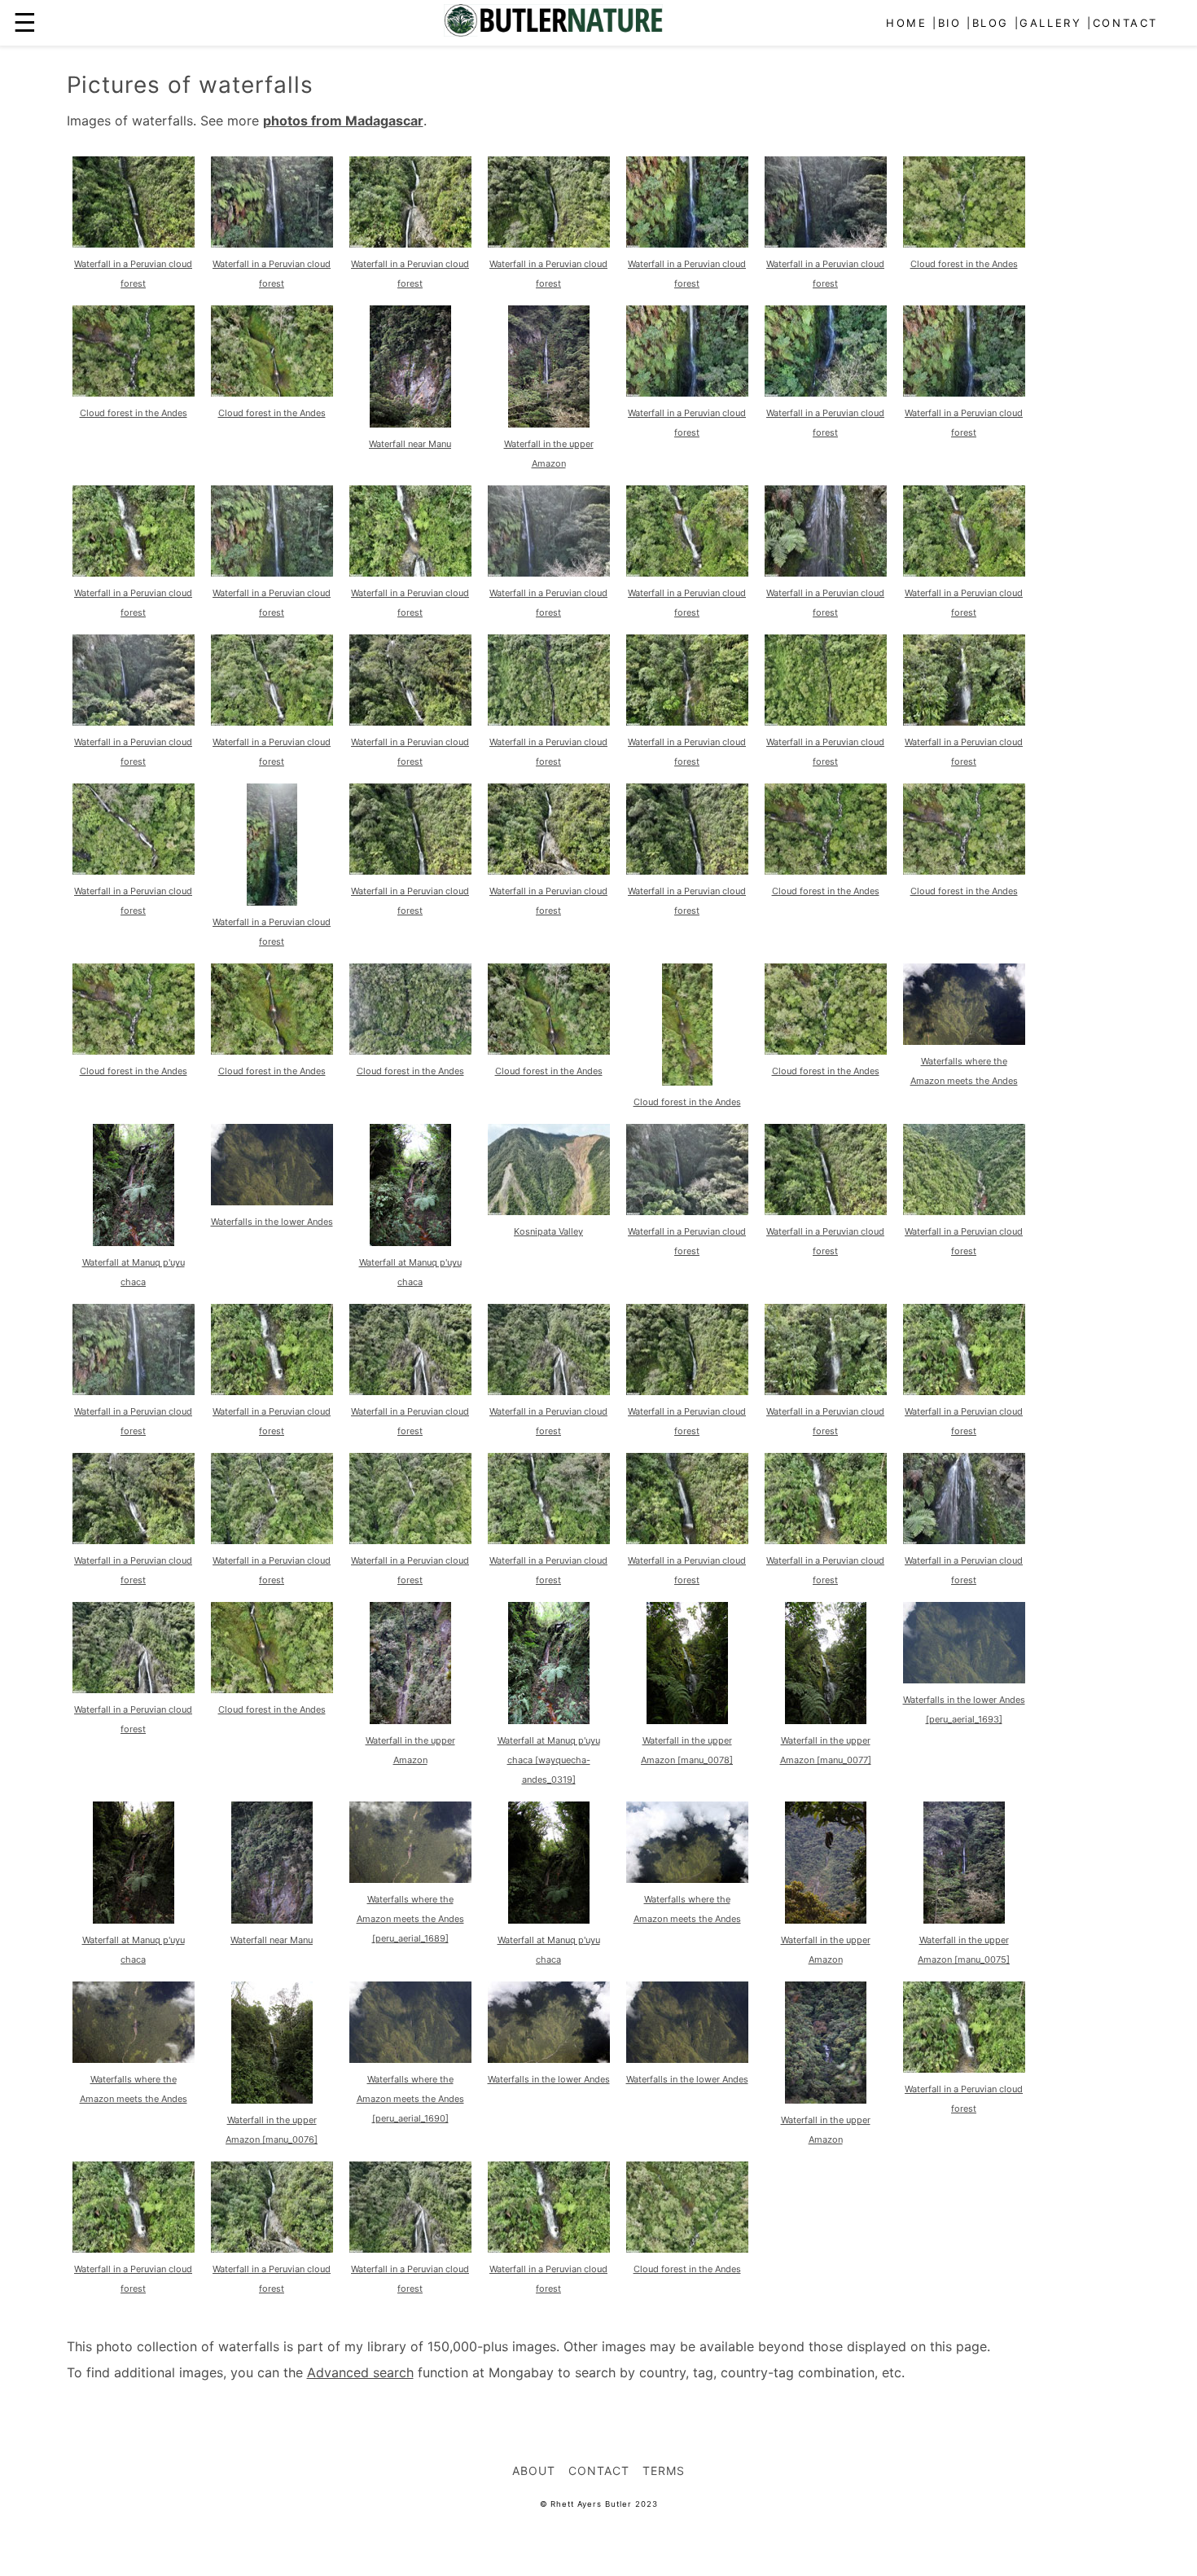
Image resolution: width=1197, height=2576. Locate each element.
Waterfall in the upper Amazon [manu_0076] (272, 2130)
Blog (991, 23)
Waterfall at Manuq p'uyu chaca (134, 1272)
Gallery (1050, 23)
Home (906, 23)
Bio (950, 23)
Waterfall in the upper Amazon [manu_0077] (826, 1750)
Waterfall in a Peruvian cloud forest (133, 274)
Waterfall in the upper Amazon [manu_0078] (687, 1750)
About (534, 2471)
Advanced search (360, 2372)
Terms (664, 2471)
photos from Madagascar (343, 121)
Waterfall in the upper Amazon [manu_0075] (964, 1950)
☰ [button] (25, 22)
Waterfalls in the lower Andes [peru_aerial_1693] (964, 1709)
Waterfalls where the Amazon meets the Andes (964, 1071)
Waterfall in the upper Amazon (549, 454)
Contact (1125, 23)
